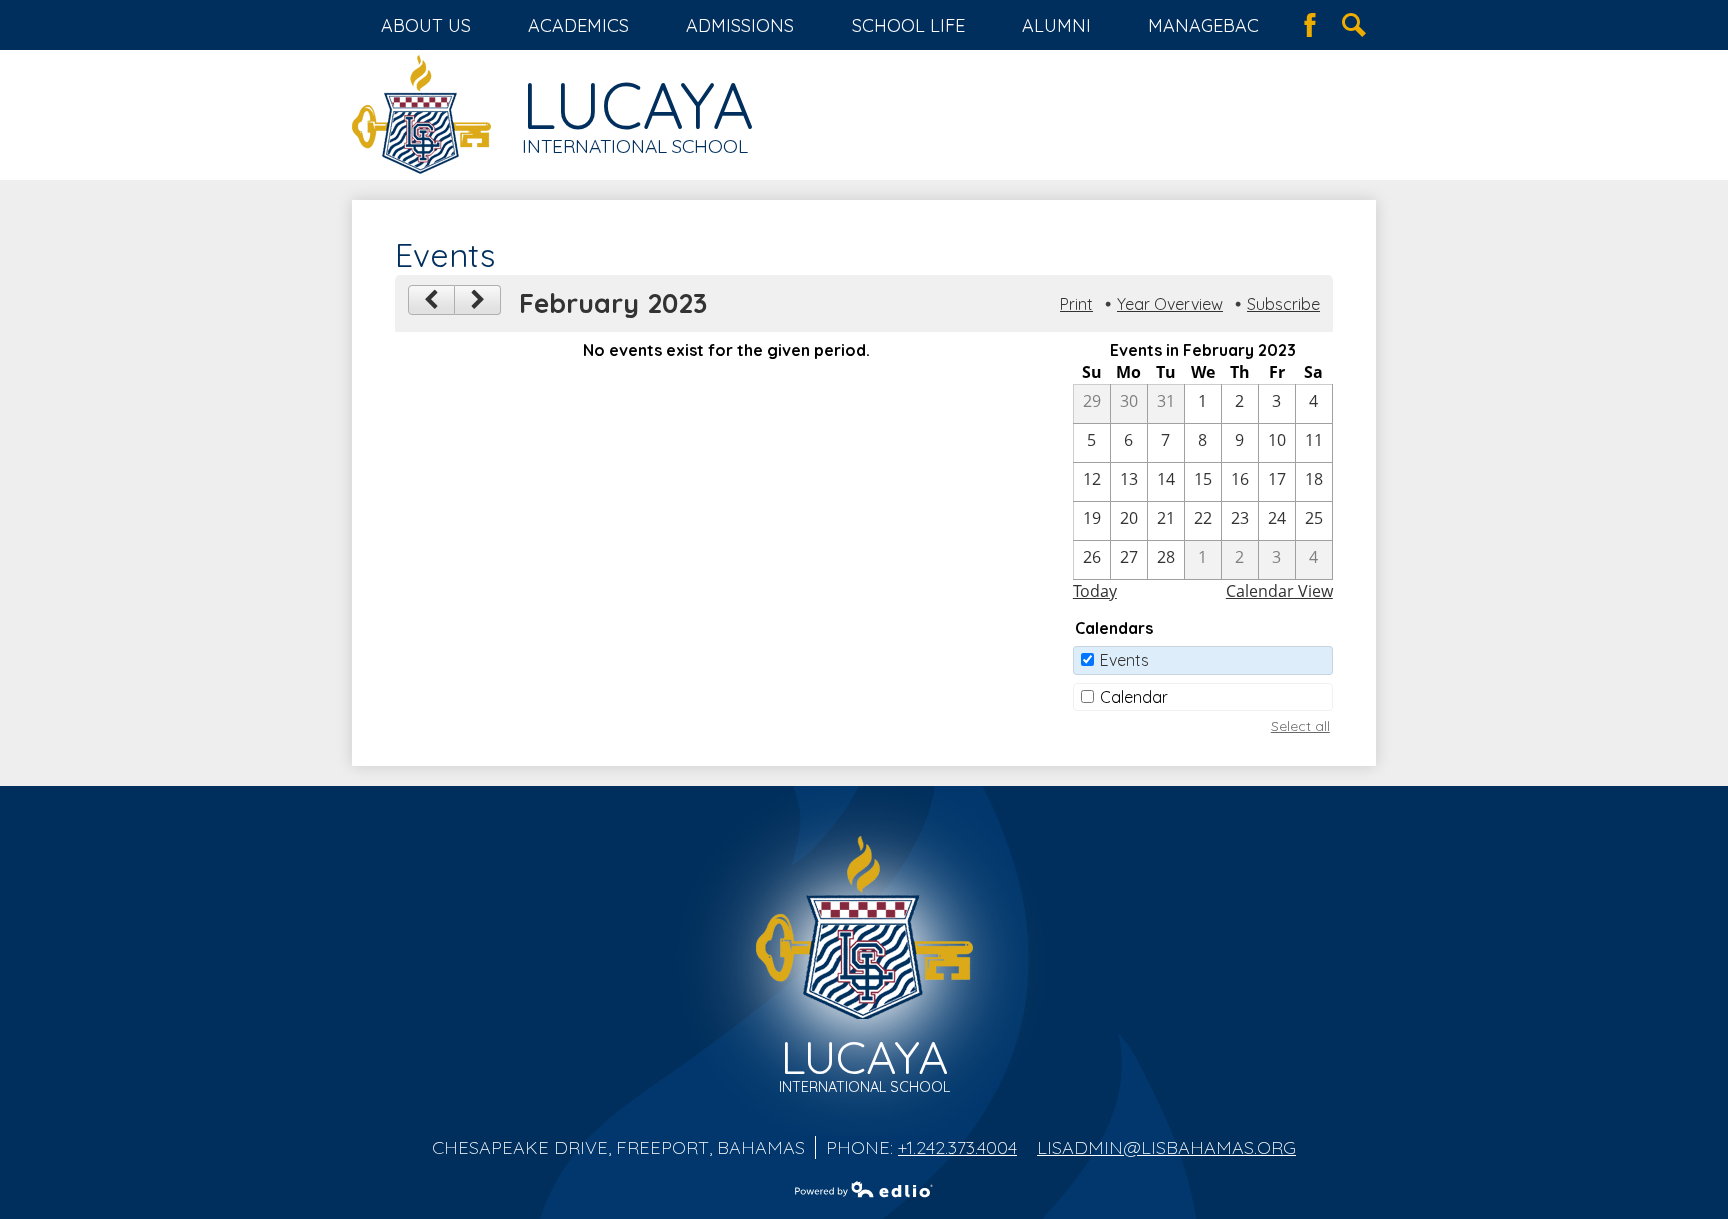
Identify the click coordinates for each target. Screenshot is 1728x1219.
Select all (1300, 726)
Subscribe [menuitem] (1283, 304)
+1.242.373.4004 (957, 1147)
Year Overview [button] (1170, 304)
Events (1124, 660)
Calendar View (1279, 591)
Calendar (1134, 697)
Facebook (1310, 25)
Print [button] (1076, 304)
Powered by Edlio (864, 1189)
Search (1354, 25)
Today (1095, 591)
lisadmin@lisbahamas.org (1166, 1147)
